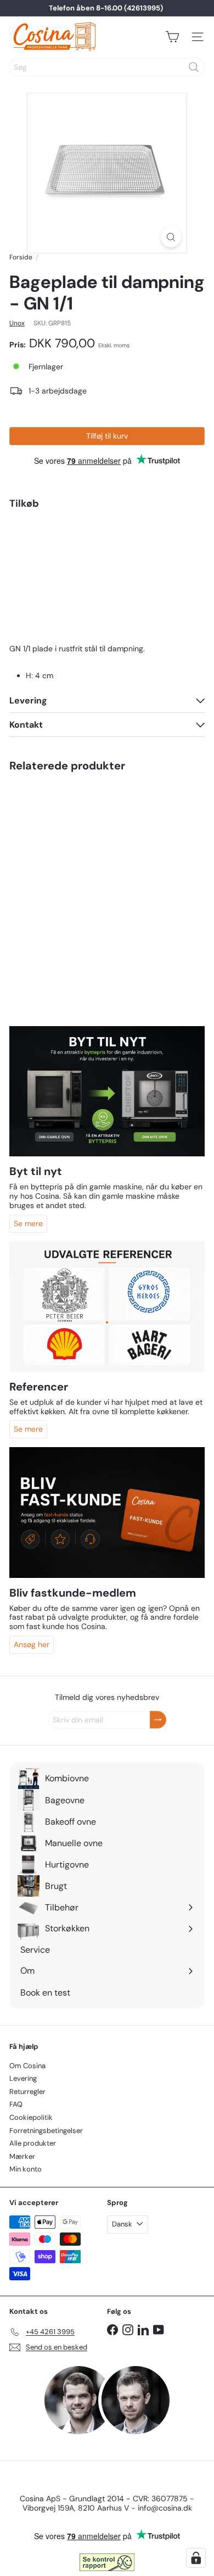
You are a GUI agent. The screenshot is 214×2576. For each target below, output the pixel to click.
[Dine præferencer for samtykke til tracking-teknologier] (196, 2558)
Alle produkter (33, 2143)
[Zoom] (171, 237)
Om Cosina (27, 2066)
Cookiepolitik (31, 2117)
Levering (23, 2078)
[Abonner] (158, 1720)
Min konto (26, 2169)
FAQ (16, 2104)
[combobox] (107, 67)
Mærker (22, 2156)
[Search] (194, 67)
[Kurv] (172, 37)
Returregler (27, 2092)
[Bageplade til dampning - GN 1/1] (107, 563)
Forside (21, 257)
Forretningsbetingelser (46, 2131)
